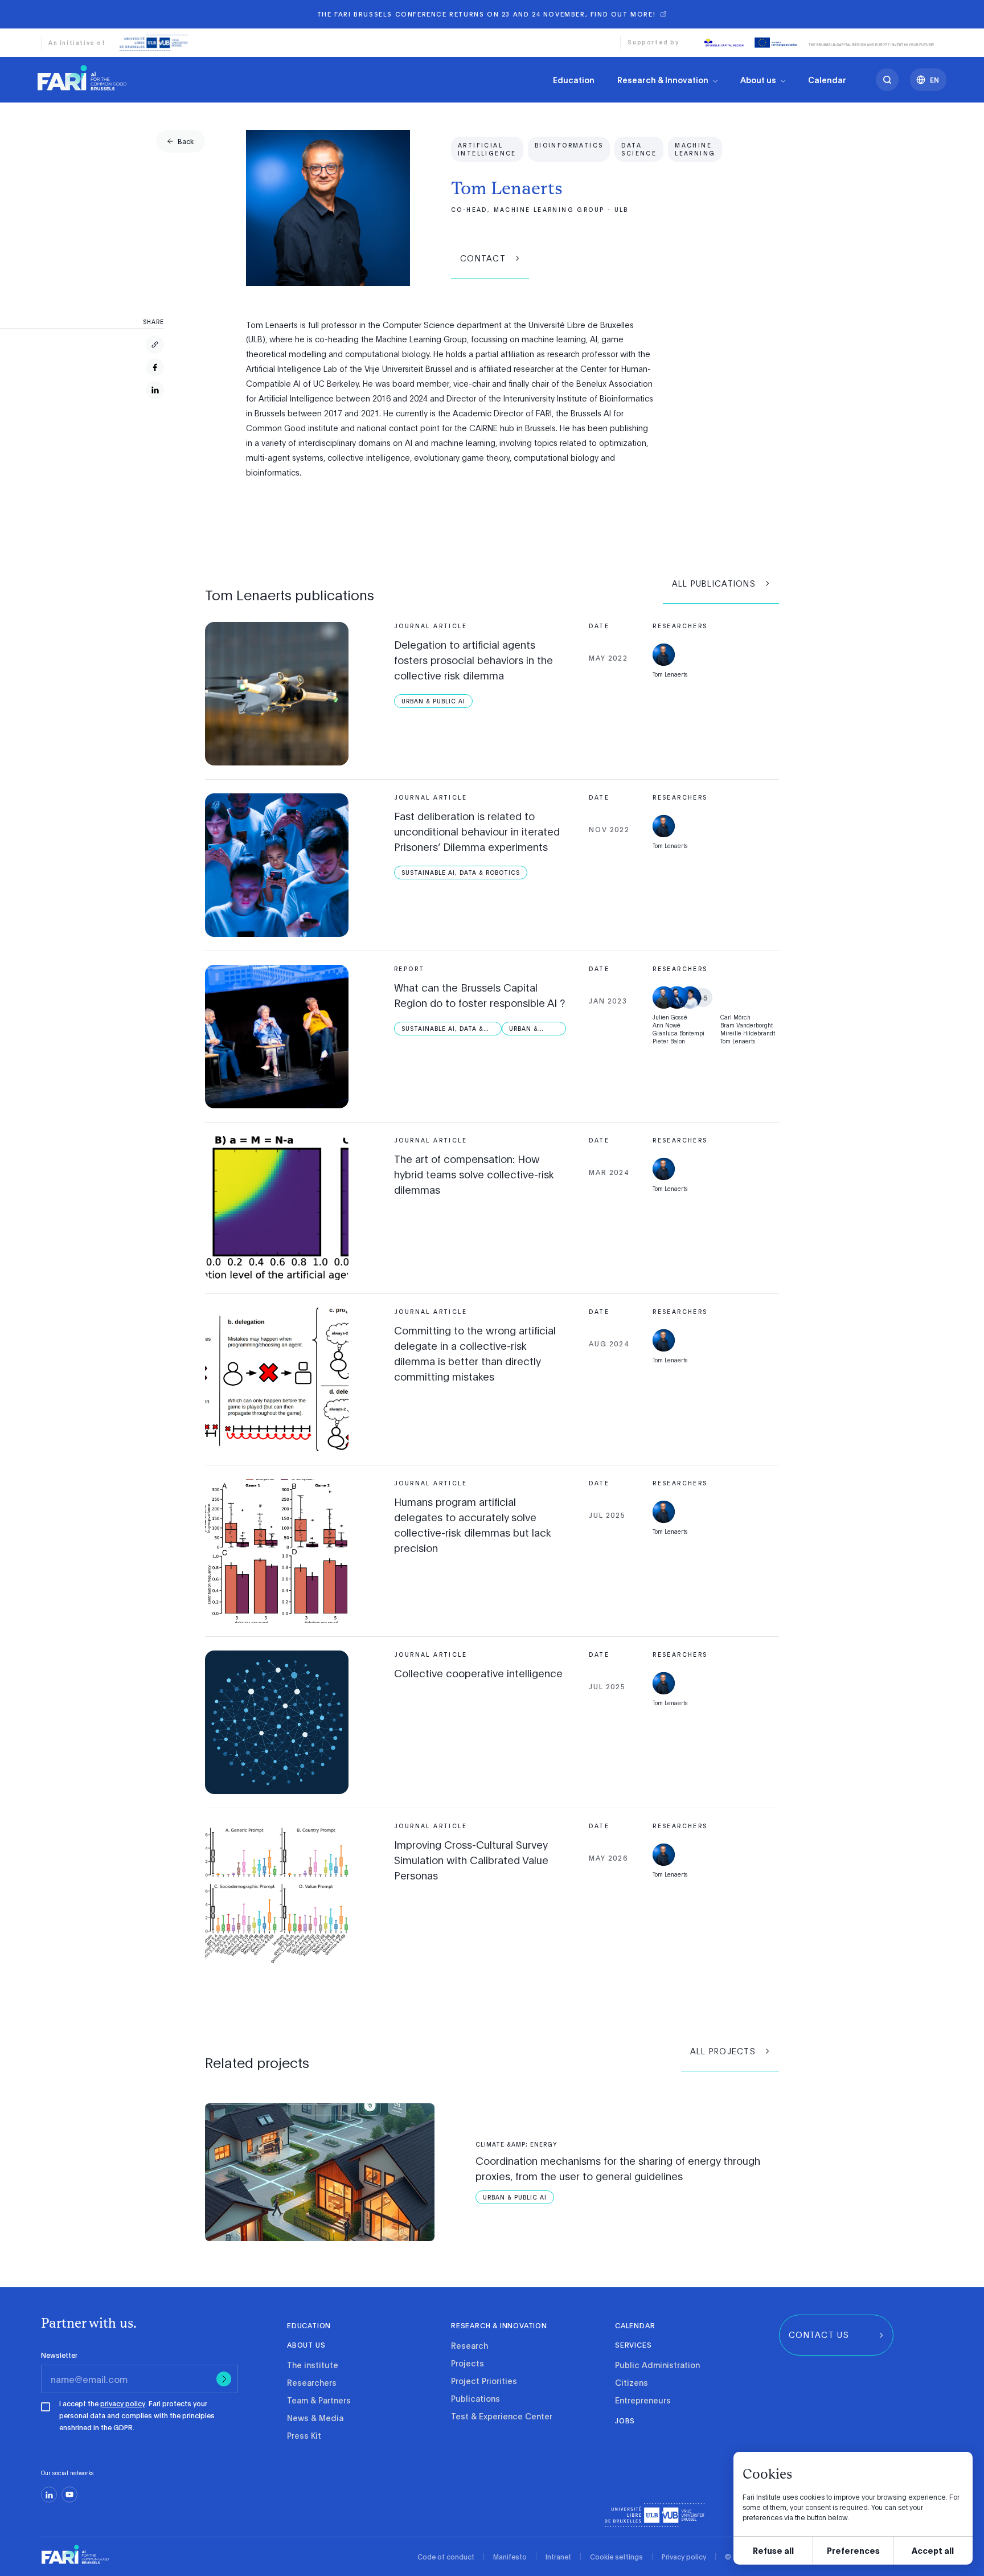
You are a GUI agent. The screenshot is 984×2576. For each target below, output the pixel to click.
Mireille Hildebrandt (748, 1033)
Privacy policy (684, 2557)
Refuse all (773, 2550)
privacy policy (123, 2403)
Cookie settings (616, 2557)
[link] (82, 77)
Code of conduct (446, 2557)
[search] (887, 80)
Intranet (558, 2557)
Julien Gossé (670, 1017)
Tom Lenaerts (670, 674)
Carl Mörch (735, 1017)
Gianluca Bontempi (678, 1033)
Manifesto (510, 2557)
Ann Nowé (667, 1025)
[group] (181, 141)
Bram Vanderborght (747, 1025)
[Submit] (224, 2379)
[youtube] (69, 2495)
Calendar (827, 80)
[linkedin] (49, 2495)
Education (574, 80)
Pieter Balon (669, 1041)
